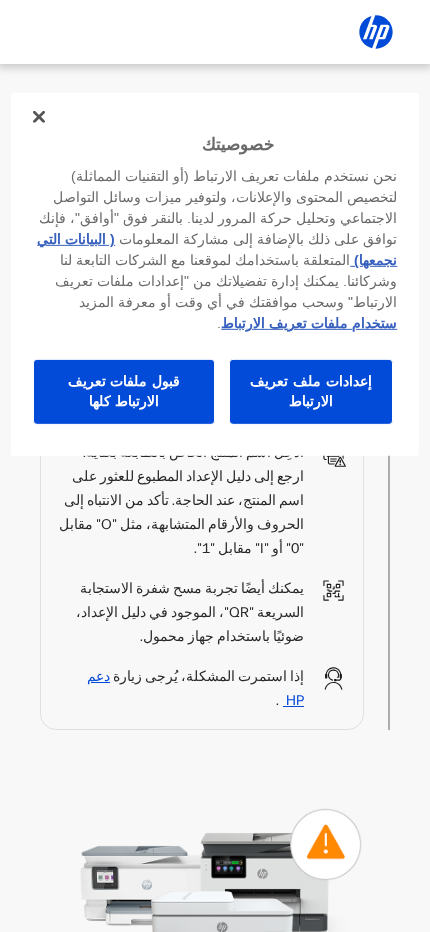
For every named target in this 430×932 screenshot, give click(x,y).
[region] (215, 274)
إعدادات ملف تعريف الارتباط (310, 391)
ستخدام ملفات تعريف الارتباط (309, 323)
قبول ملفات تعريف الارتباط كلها (124, 391)
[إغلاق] (39, 117)
